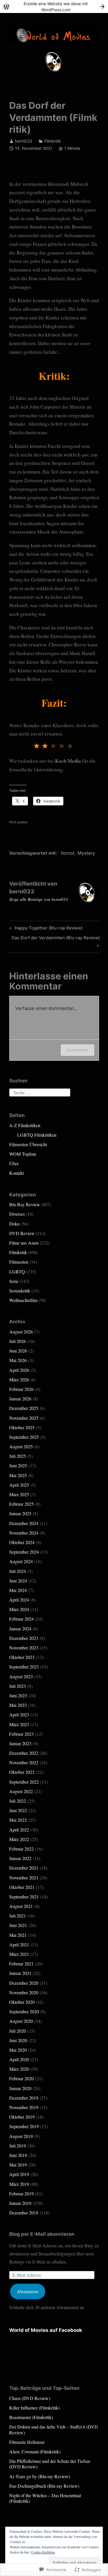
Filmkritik (53, 141)
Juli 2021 (18, 1916)
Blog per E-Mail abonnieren (42, 2234)
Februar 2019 (21, 2194)
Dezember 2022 (24, 1753)
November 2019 (24, 2107)
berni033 (24, 141)
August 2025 (21, 1446)
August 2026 (21, 1332)
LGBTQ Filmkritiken (37, 1135)
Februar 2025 (21, 1504)
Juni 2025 (18, 1465)
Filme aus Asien (24, 1243)
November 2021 (24, 1878)
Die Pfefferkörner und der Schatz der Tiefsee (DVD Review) (50, 2464)
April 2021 (19, 1944)
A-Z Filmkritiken (25, 1125)
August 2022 (21, 1791)
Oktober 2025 (22, 1427)
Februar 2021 (21, 1964)
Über (14, 1163)
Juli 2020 (18, 2031)
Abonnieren (28, 2291)
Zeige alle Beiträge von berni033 (39, 899)
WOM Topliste (23, 1154)
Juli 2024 (18, 1571)
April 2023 (19, 1714)
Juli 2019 (18, 2146)
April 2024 (19, 1600)
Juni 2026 (18, 1351)
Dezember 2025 (24, 1408)
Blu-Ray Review (25, 1204)
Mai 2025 (18, 1475)
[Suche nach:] (40, 1092)
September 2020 (24, 2011)
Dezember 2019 (24, 2098)
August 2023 (21, 1676)
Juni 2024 (18, 1581)
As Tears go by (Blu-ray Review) (40, 2476)
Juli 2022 (18, 1801)
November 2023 (24, 1648)
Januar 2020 (20, 2088)
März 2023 (19, 1724)
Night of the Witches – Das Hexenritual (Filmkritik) (45, 2498)
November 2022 (24, 1762)
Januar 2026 (20, 1399)
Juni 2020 (18, 2040)
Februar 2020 (21, 2078)
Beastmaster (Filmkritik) (31, 2417)
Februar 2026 (21, 1389)
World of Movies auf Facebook (46, 2330)
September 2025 (24, 1437)
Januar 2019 (20, 2203)
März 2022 (19, 1839)
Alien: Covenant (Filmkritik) (35, 2451)
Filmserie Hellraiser (27, 2442)
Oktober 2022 (22, 1772)
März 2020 (19, 2069)
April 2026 (19, 1370)
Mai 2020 (18, 2050)
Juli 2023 (18, 1686)
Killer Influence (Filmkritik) (34, 2408)
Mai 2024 (18, 1590)
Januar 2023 (20, 1743)
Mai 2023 (18, 1705)
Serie (14, 1281)
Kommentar (77, 1050)
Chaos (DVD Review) (30, 2398)
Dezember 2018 (24, 2213)
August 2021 (21, 1906)
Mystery (86, 853)
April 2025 (19, 1485)
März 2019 (19, 2184)
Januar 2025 (20, 1513)
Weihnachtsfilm (23, 1300)
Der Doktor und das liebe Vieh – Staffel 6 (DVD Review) (54, 2429)
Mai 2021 (18, 1935)
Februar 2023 (21, 1734)
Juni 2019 (18, 2155)
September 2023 (24, 1667)
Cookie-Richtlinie (43, 2552)
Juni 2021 (18, 1925)
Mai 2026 (18, 1360)
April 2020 (19, 2059)
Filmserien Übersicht (28, 1144)
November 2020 (24, 1992)
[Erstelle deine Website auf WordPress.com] (54, 6)
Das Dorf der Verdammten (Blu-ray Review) (55, 941)
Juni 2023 (18, 1695)
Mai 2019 (18, 2165)
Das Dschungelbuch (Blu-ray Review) (44, 2486)
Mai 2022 (18, 1820)
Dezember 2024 (24, 1523)
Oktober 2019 (22, 2117)
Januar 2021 (20, 1973)
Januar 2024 (20, 1629)
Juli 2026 (18, 1341)
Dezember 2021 (24, 1868)
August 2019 (21, 2136)
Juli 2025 (18, 1456)
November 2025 (24, 1418)
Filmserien (19, 1262)
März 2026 (19, 1379)
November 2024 (24, 1533)
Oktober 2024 (22, 1542)
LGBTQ (17, 1272)
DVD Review (22, 1233)
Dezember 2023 (24, 1638)
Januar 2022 (20, 1858)
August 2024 (21, 1561)
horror (68, 853)
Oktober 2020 (22, 2002)
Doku (14, 1224)
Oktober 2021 (22, 1887)
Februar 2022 (21, 1849)
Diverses (17, 1214)
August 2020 (21, 2021)
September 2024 (24, 1552)
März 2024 (19, 1609)
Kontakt (17, 1173)
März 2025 (19, 1494)
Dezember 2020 (24, 1983)
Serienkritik (20, 1291)
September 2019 (24, 2126)
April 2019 (19, 2174)
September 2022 (24, 1782)
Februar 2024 (21, 1619)
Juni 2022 (18, 1810)
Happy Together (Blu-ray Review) (45, 929)
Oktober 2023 (22, 1657)
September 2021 (24, 1897)
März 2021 (19, 1954)
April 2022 (19, 1830)
